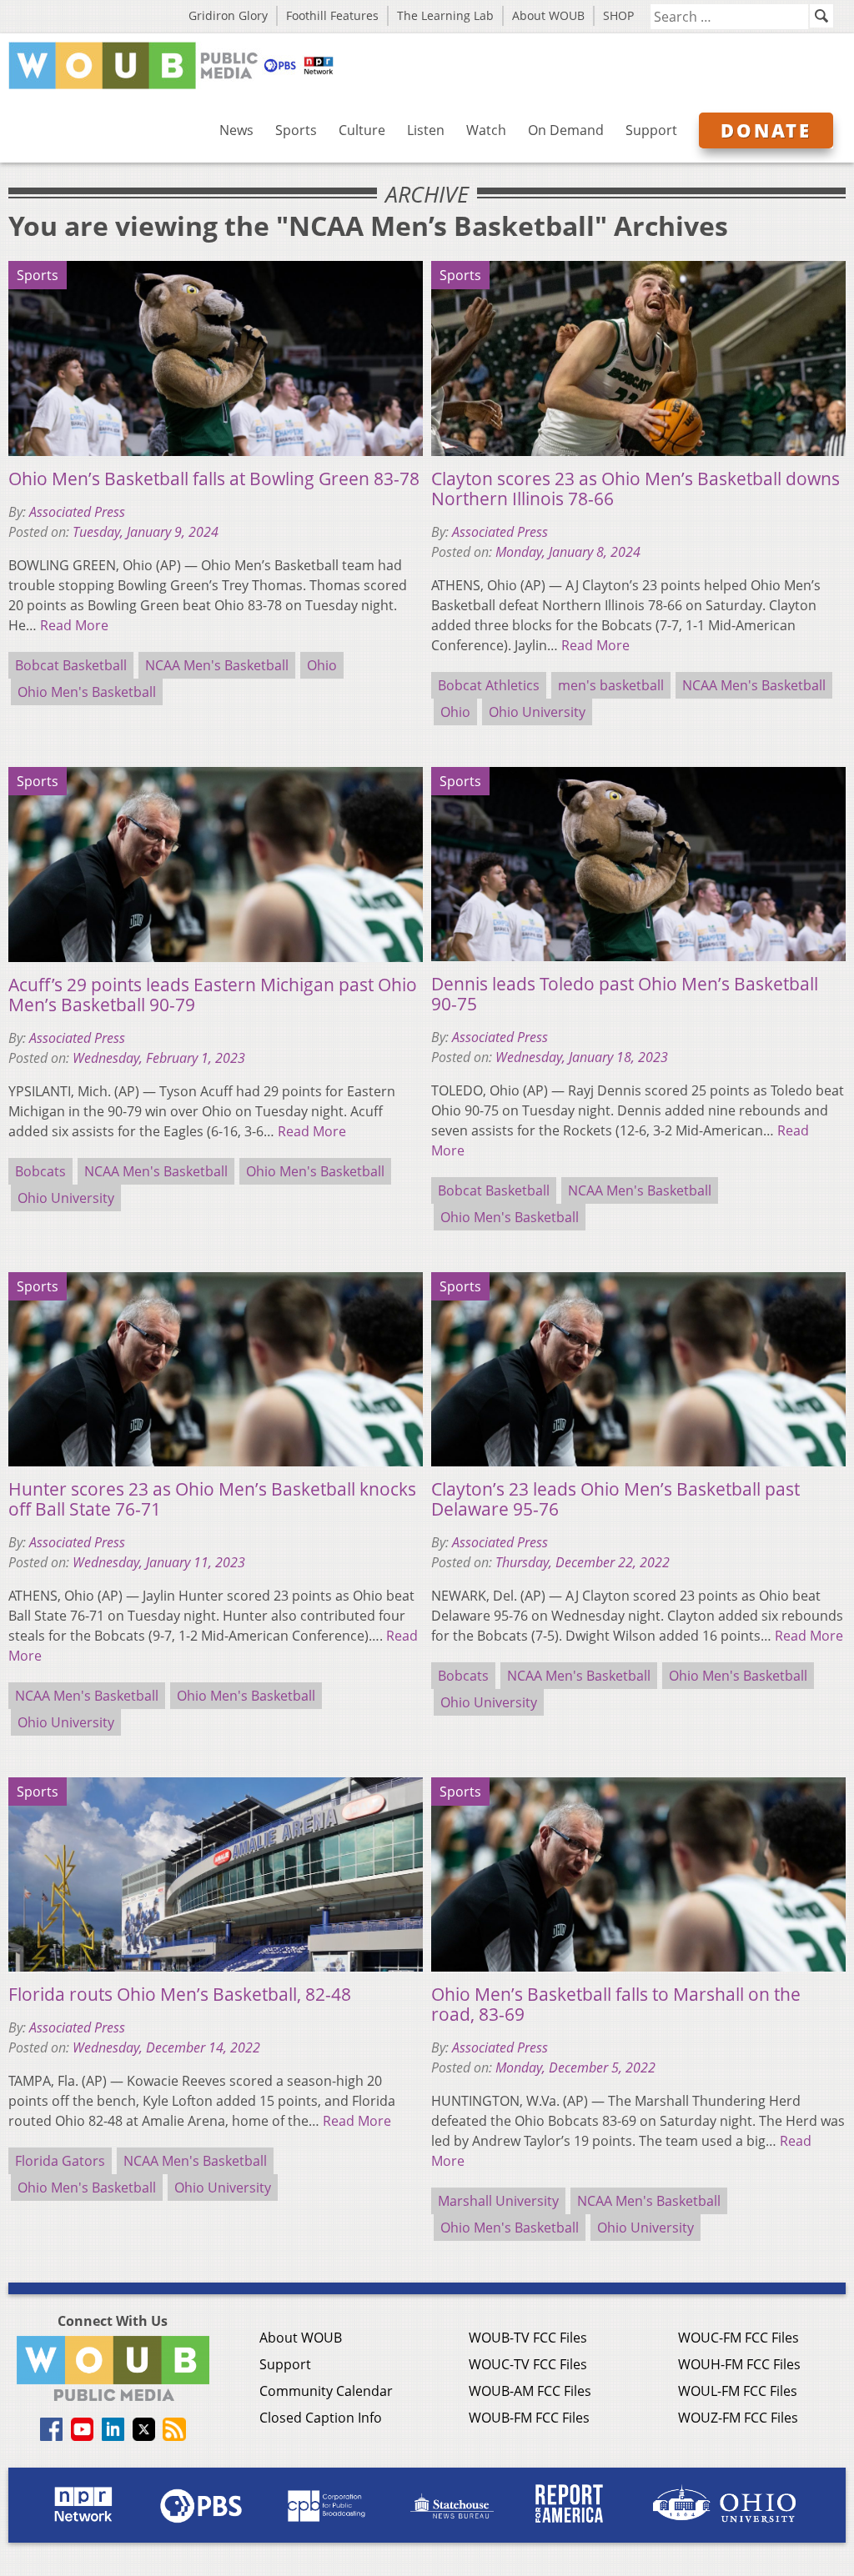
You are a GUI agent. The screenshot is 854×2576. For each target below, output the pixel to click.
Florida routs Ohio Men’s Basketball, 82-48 (180, 1994)
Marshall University (498, 2201)
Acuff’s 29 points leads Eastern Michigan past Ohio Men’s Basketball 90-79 (213, 995)
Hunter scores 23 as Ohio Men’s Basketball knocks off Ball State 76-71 (212, 1499)
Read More (74, 625)
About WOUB (548, 15)
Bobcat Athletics (489, 685)
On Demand (566, 130)
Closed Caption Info (321, 2418)
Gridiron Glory (228, 15)
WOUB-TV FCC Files (528, 2338)
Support (651, 130)
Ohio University (537, 712)
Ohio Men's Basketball (87, 692)
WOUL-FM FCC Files (738, 2391)
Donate (766, 130)
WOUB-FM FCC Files (529, 2418)
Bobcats (40, 1171)
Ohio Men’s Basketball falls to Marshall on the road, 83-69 (616, 2004)
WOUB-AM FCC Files (530, 2391)
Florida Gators (60, 2161)
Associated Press (77, 512)
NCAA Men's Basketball (217, 665)
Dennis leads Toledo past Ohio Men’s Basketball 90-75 (625, 994)
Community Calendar (326, 2391)
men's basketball (611, 685)
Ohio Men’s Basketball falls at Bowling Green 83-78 (214, 479)
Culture (362, 130)
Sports (296, 130)
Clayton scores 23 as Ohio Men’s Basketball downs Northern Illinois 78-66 (635, 489)
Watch (486, 130)
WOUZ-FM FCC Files (738, 2418)
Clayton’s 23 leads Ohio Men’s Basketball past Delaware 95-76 (615, 1499)
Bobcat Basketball (71, 665)
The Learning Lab (445, 15)
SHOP (618, 15)
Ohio (322, 665)
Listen (426, 130)
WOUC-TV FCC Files (528, 2364)
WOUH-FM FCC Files (739, 2364)
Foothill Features (332, 15)
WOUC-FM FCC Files (738, 2338)
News (236, 130)
